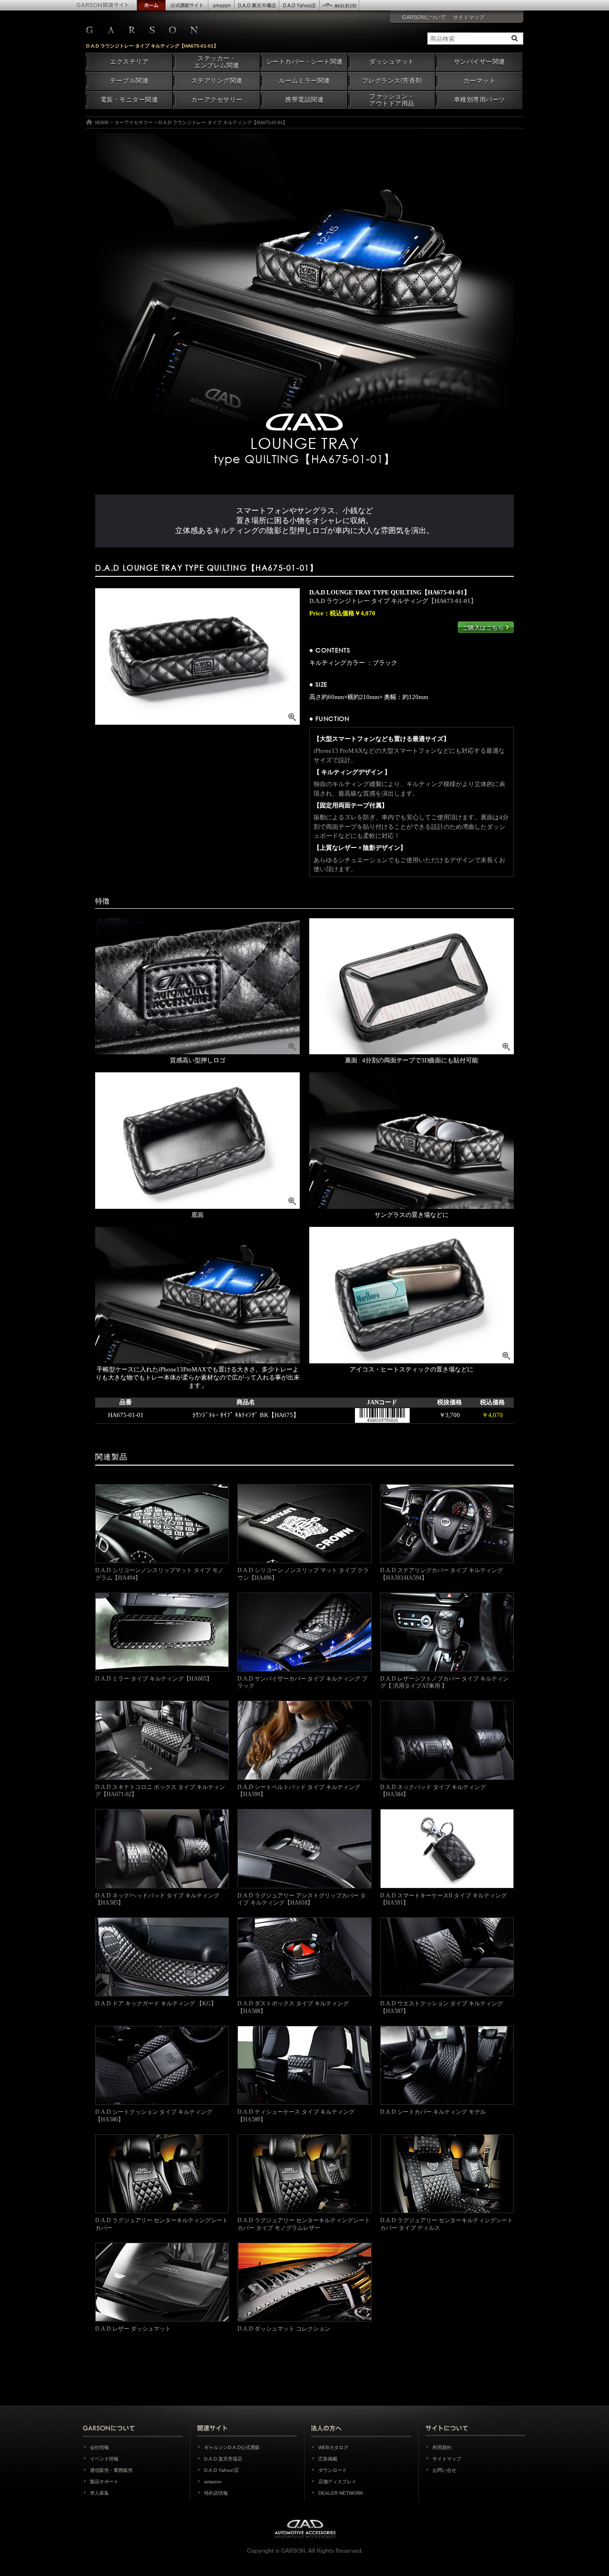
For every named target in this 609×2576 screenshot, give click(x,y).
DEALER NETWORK (341, 2493)
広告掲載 (328, 2459)
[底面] (197, 1141)
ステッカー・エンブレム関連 (217, 62)
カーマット (480, 81)
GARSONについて (424, 17)
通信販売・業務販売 (111, 2470)
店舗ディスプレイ (337, 2482)
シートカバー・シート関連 (304, 62)
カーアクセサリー (217, 100)
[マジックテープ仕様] (412, 1141)
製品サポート (104, 2482)
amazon (213, 2482)
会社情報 (99, 2447)
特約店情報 (216, 2493)
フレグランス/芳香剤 (392, 81)
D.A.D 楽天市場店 (223, 2459)
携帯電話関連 (304, 100)
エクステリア (129, 62)
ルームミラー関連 (304, 81)
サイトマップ (469, 17)
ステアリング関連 (217, 81)
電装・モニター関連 (129, 100)
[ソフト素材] (412, 987)
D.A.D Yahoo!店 (221, 2470)
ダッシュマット (392, 62)
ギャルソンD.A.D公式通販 (232, 2447)
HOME (102, 122)
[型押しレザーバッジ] (197, 987)
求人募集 (99, 2493)
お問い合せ (444, 2470)
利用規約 (442, 2447)
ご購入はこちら (484, 628)
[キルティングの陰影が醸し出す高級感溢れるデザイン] (197, 656)
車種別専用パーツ (480, 100)
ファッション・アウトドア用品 (392, 100)
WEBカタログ (333, 2447)
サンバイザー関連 (480, 62)
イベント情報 (104, 2459)
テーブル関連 (129, 81)
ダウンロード (333, 2470)
